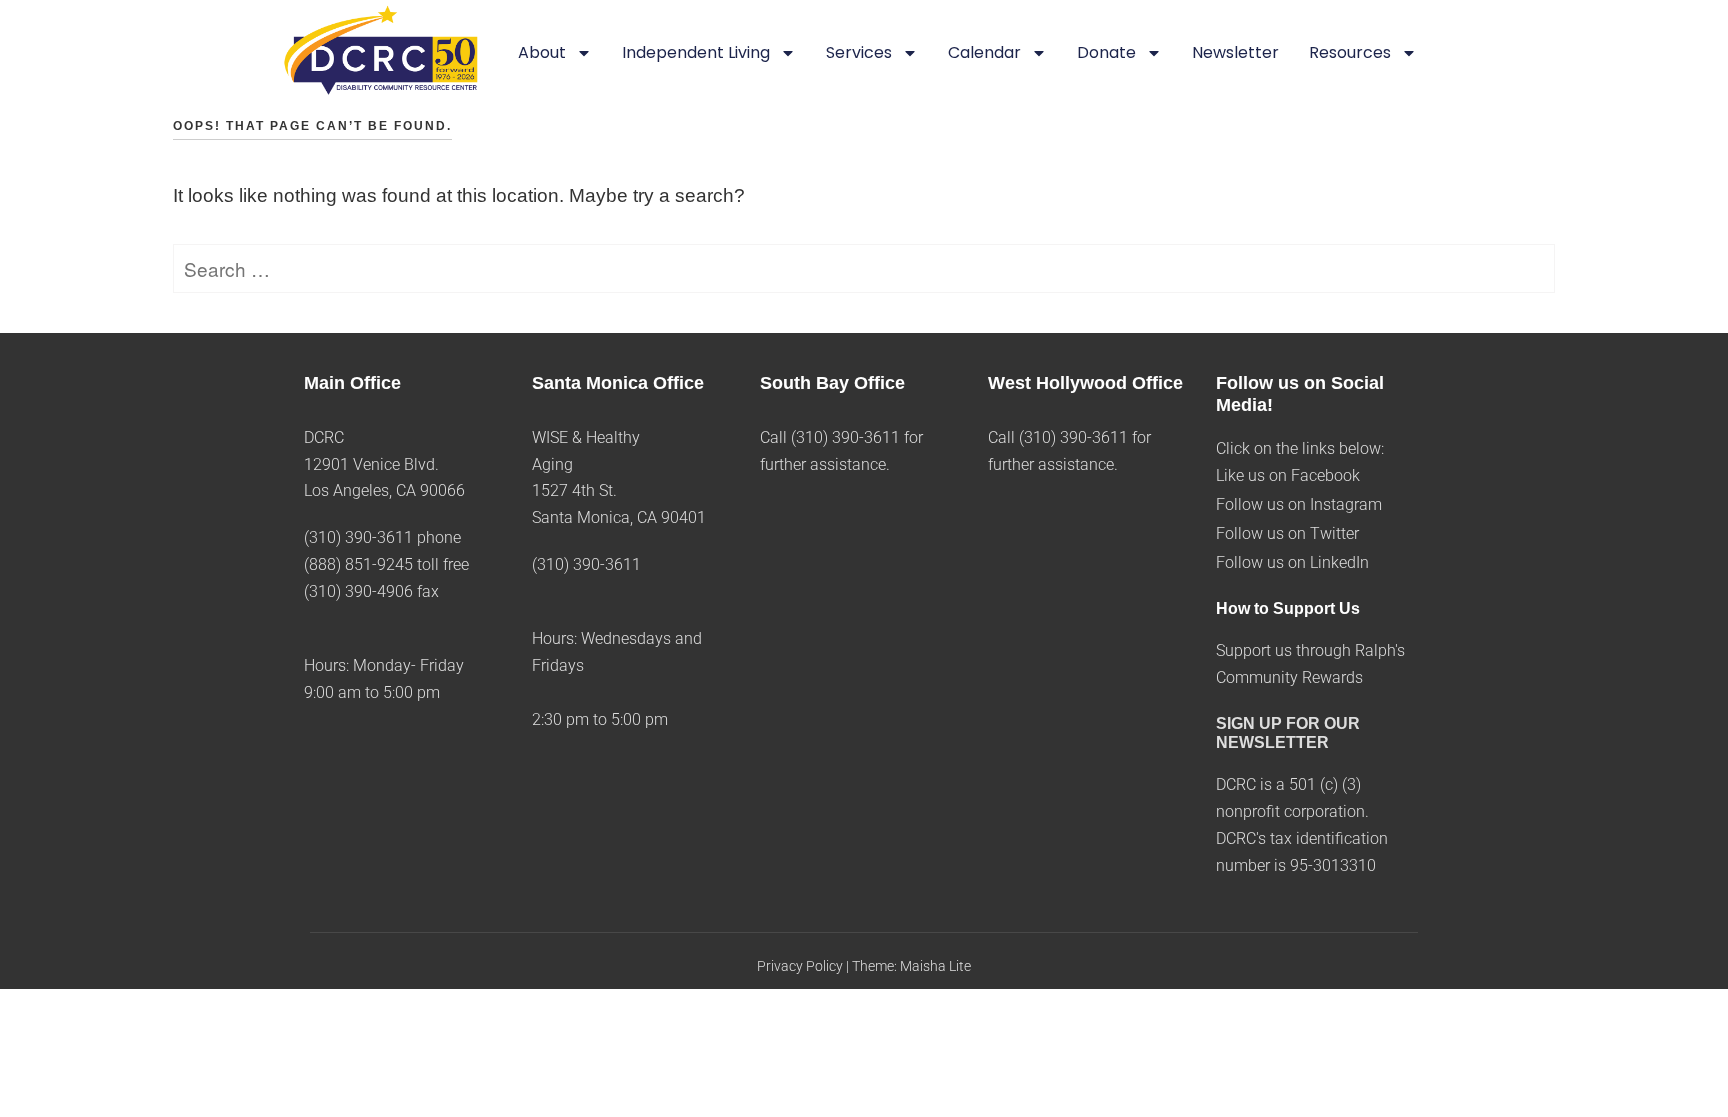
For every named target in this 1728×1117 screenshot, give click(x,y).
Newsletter (1235, 52)
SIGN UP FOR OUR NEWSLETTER (1288, 733)
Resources (1350, 52)
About (542, 52)
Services (859, 52)
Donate (1106, 52)
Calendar (984, 52)
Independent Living (696, 52)
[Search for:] (864, 270)
